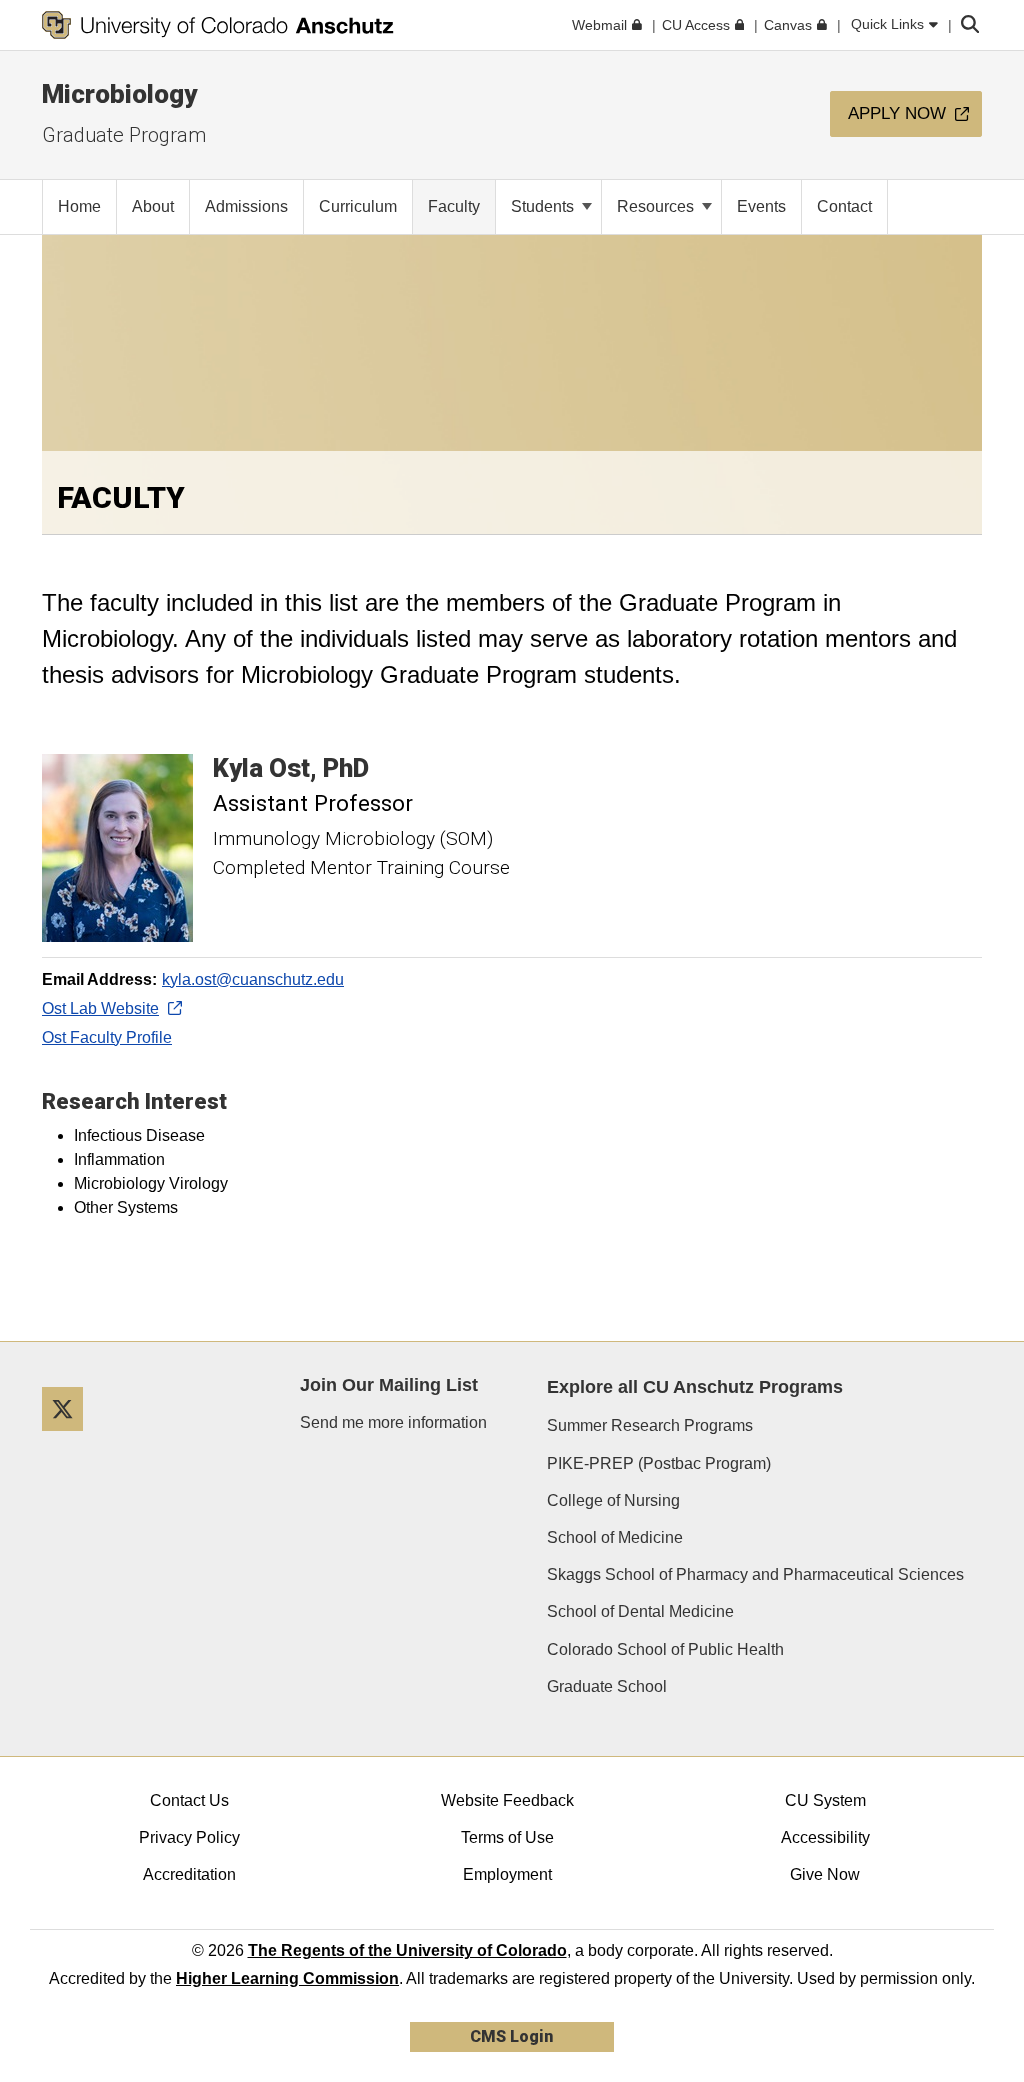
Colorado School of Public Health (665, 1649)
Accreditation (189, 1874)
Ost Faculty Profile (107, 1037)
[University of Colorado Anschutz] (218, 25)
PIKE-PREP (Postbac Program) (659, 1463)
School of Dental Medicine (640, 1611)
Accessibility (825, 1837)
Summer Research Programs (650, 1425)
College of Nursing (613, 1500)
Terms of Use (507, 1837)
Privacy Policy (189, 1837)
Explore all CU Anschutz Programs (695, 1387)
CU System (825, 1800)
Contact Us (189, 1800)
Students (544, 206)
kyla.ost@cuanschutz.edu (253, 979)
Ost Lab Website (100, 1008)
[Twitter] (70, 1438)
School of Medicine (615, 1537)
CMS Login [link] (511, 2036)
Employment (507, 1874)
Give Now (825, 1874)
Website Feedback (507, 1800)
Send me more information (393, 1422)
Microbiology (119, 94)
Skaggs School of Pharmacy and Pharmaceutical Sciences (755, 1574)
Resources (657, 206)
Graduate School (607, 1686)
